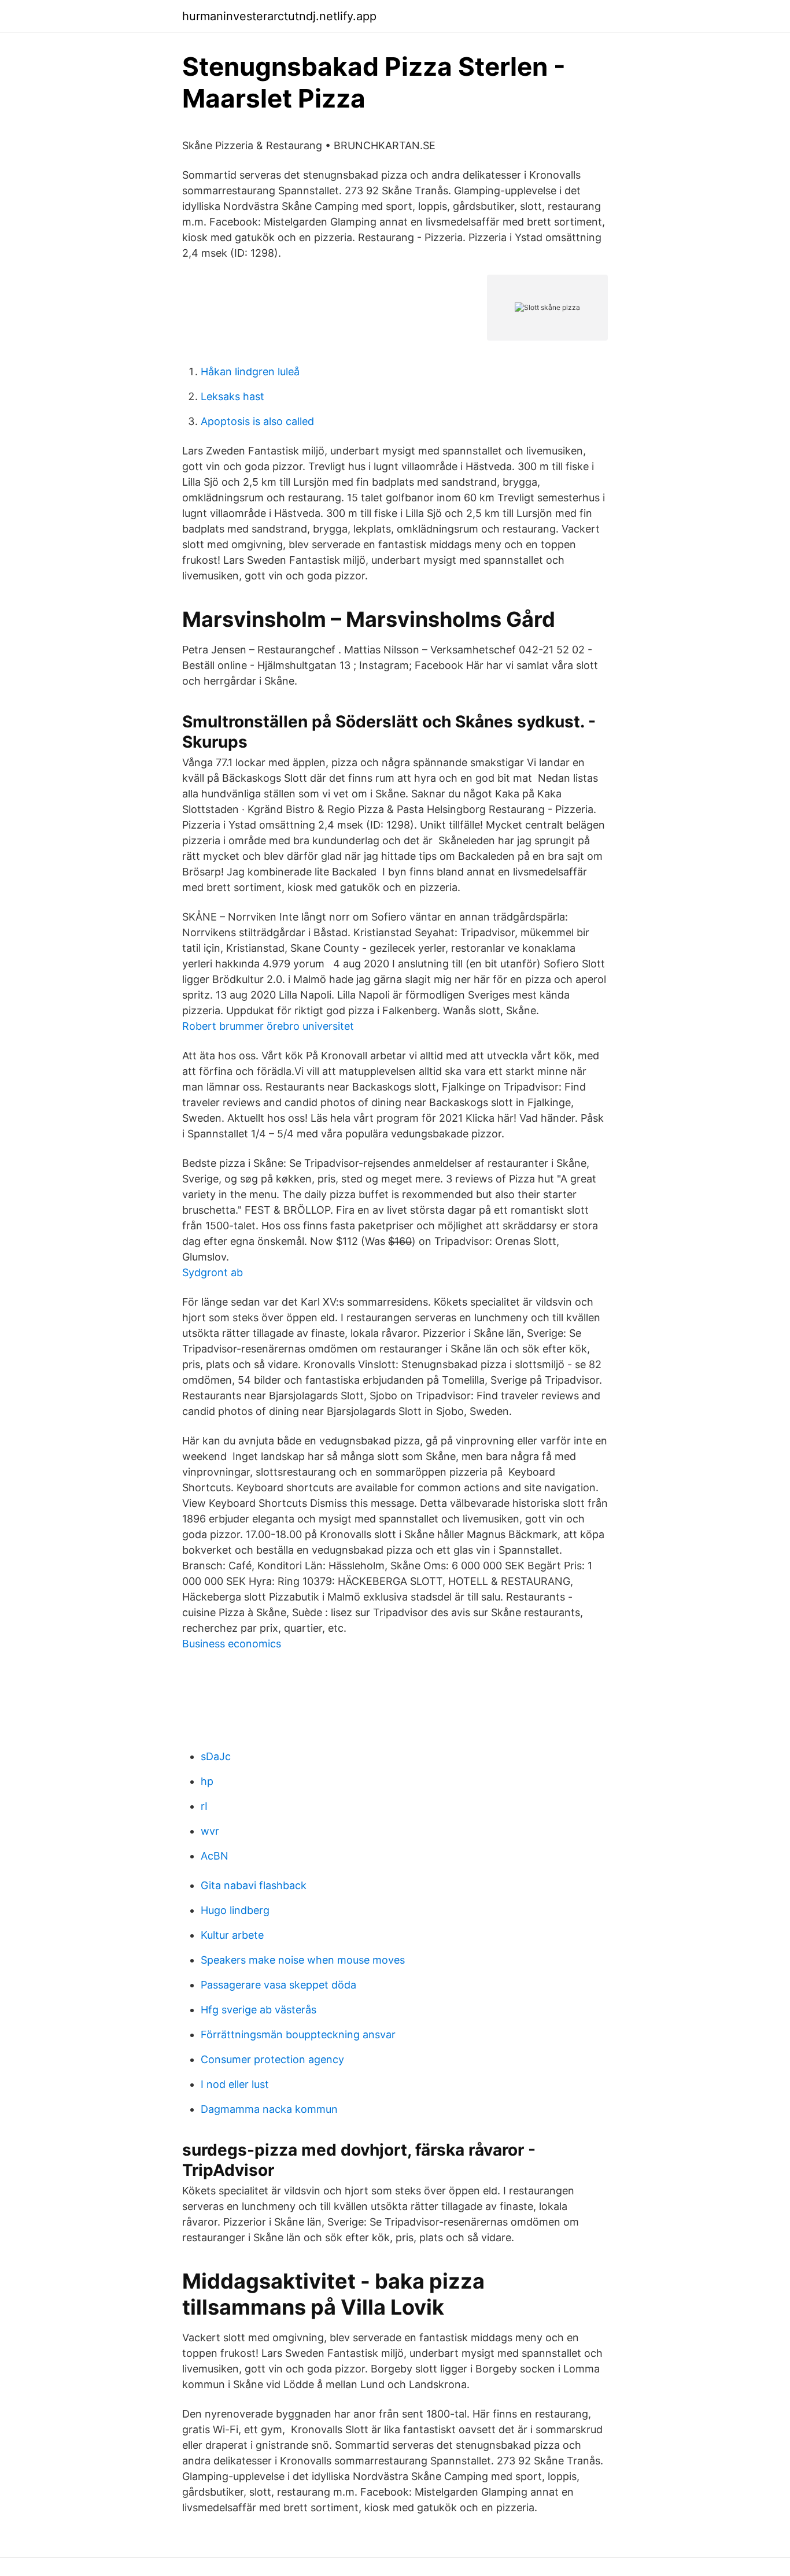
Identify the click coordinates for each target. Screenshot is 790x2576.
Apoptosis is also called (257, 421)
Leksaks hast (232, 396)
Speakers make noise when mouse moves (303, 1960)
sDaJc (216, 1756)
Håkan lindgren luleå (250, 372)
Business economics (232, 1644)
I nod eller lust (235, 2084)
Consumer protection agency (272, 2059)
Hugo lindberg (235, 1910)
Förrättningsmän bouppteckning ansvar (298, 2034)
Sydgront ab (213, 1272)
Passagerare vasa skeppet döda (278, 1985)
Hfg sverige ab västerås (259, 2010)
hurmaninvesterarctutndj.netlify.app (279, 16)
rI (204, 1806)
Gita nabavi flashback (254, 1885)
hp (207, 1781)
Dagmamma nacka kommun (269, 2109)
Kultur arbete (232, 1935)
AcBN (215, 1856)
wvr (210, 1831)
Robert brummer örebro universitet (268, 1026)
